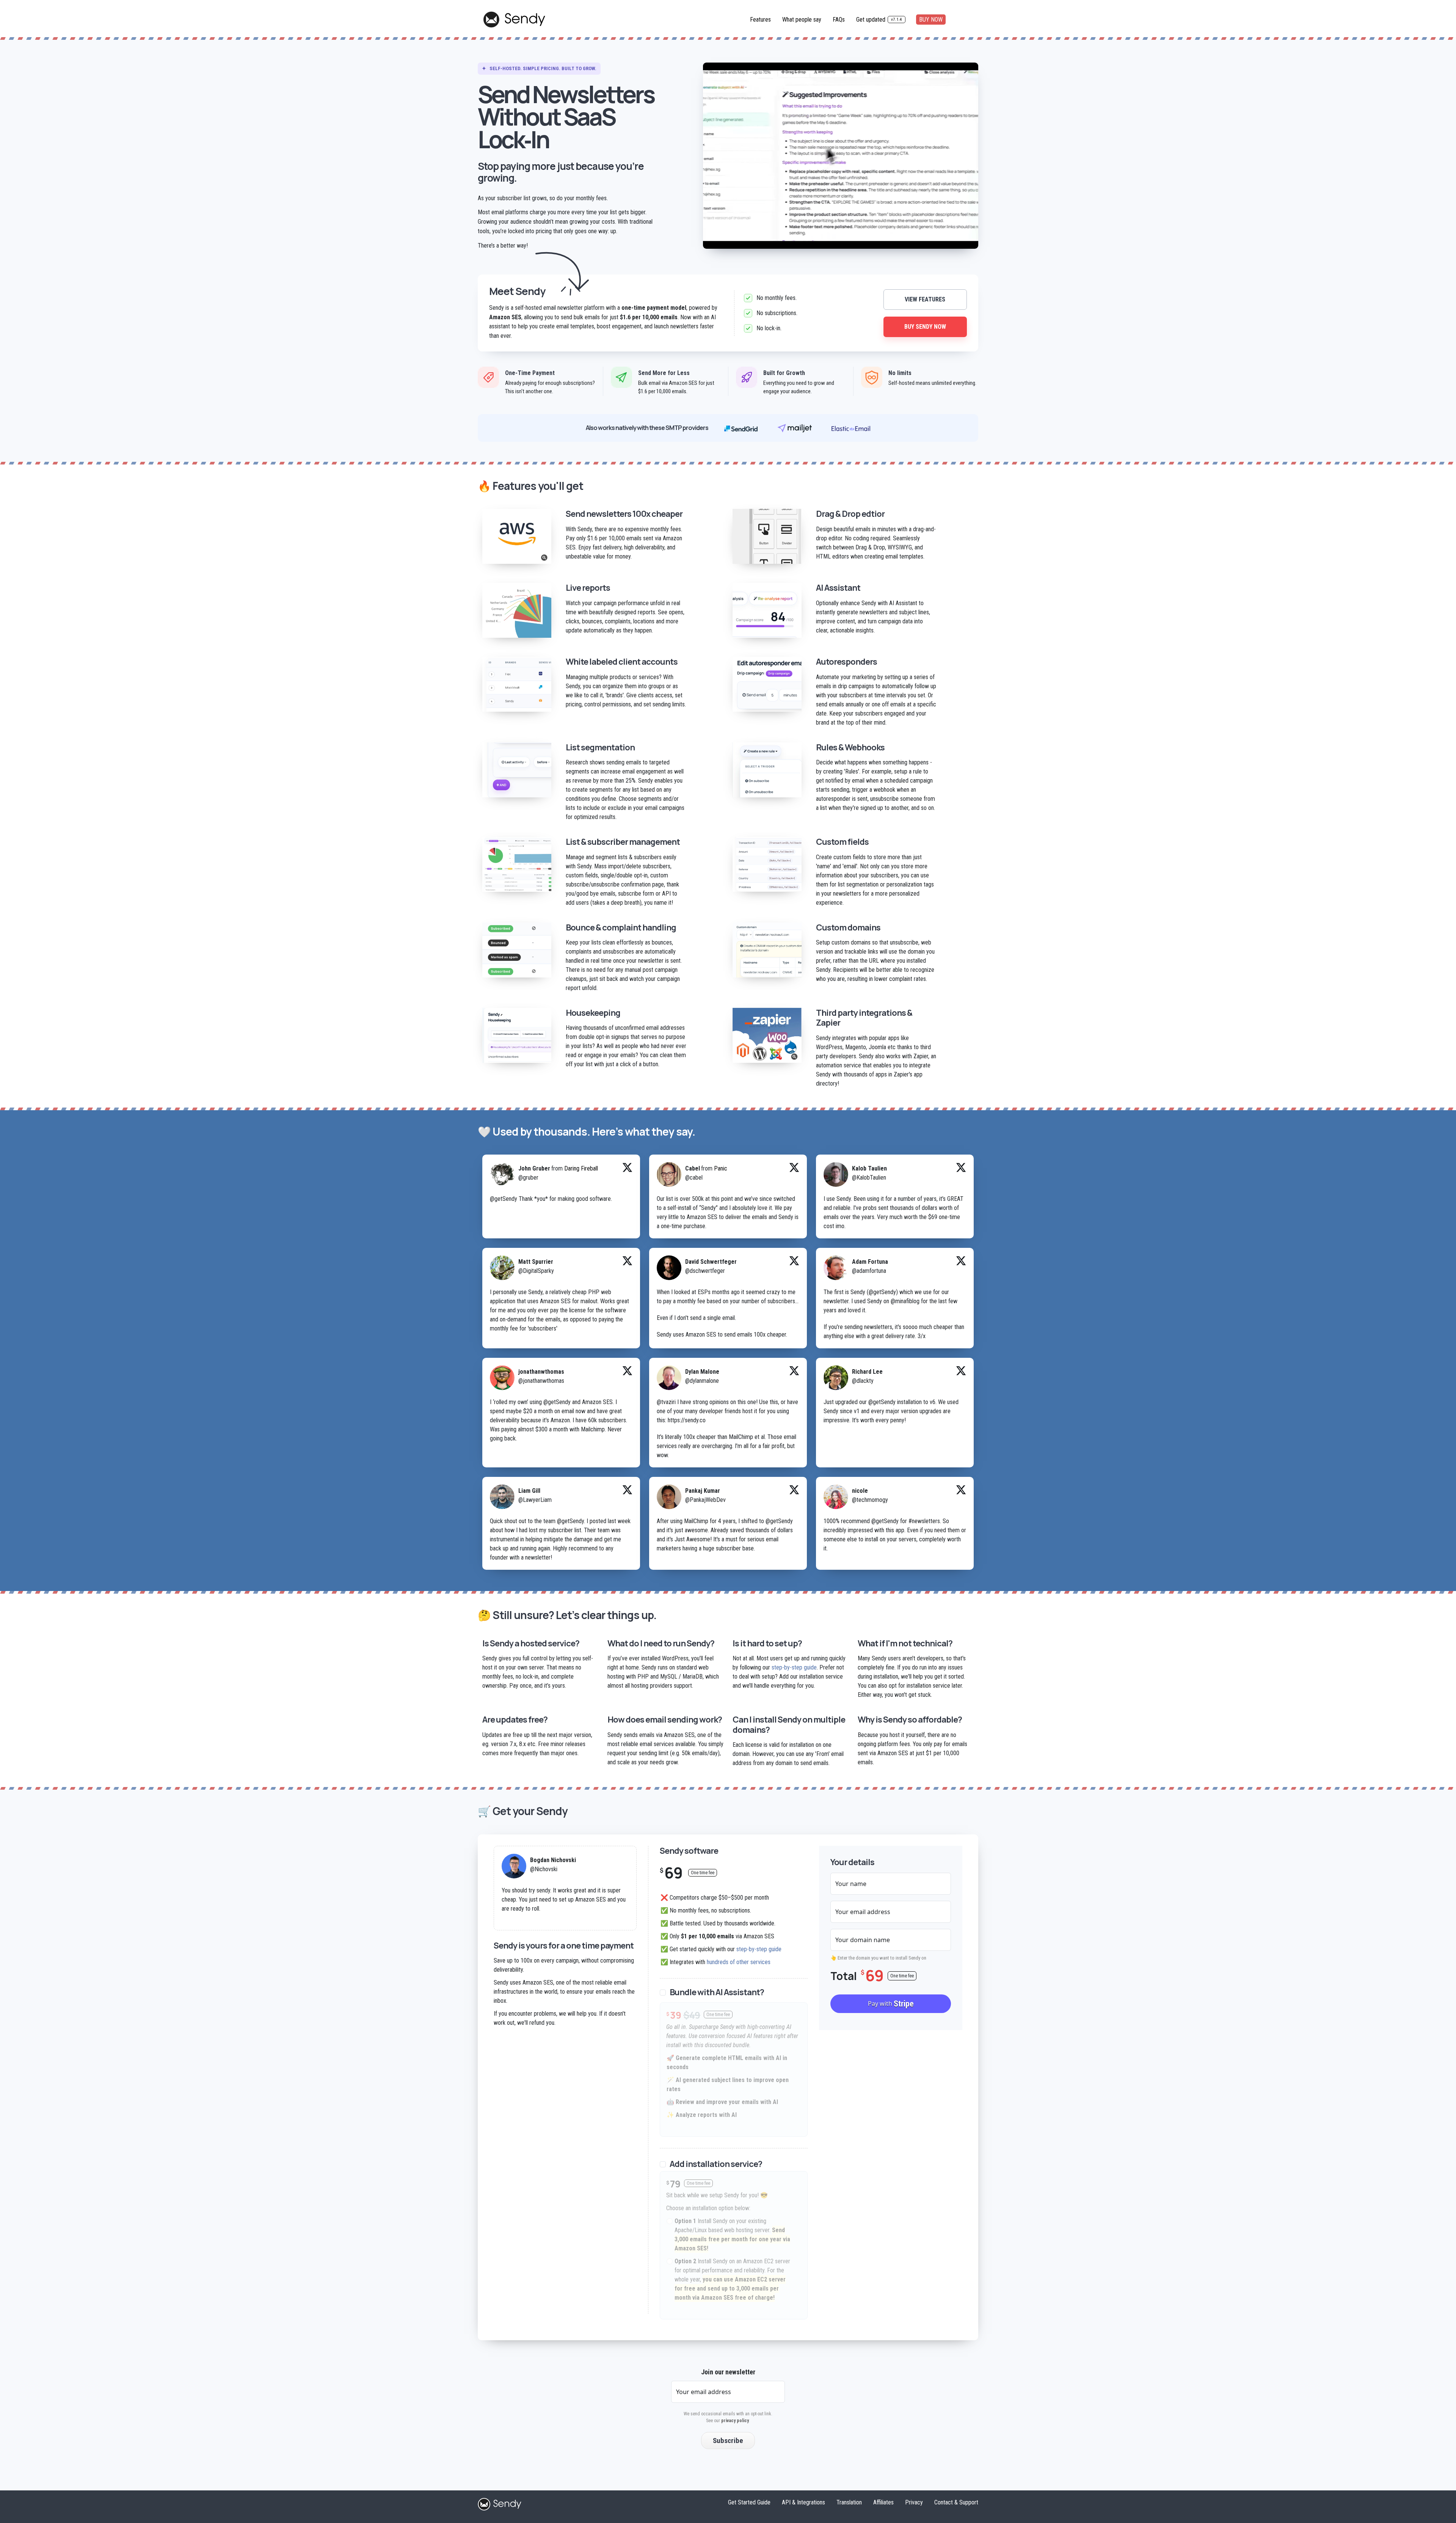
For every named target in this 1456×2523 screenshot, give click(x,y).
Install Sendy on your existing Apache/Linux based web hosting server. (732, 2235)
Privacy (914, 2502)
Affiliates (883, 2502)
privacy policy (735, 2421)
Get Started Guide (749, 2502)
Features (760, 20)
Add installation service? (716, 2164)
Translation (849, 2502)
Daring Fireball (581, 1168)
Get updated (879, 20)
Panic (721, 1168)
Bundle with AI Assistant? (717, 1992)
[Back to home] (500, 2503)
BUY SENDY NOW (925, 327)
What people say (802, 20)
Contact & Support (956, 2502)
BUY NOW (931, 20)
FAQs (839, 20)
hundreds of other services (739, 1962)
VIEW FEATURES (925, 299)
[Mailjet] (795, 428)
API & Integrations (803, 2502)
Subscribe (728, 2441)
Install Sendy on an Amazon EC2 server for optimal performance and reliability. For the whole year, (732, 2279)
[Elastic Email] (851, 428)
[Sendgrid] (741, 428)
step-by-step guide (794, 1667)
